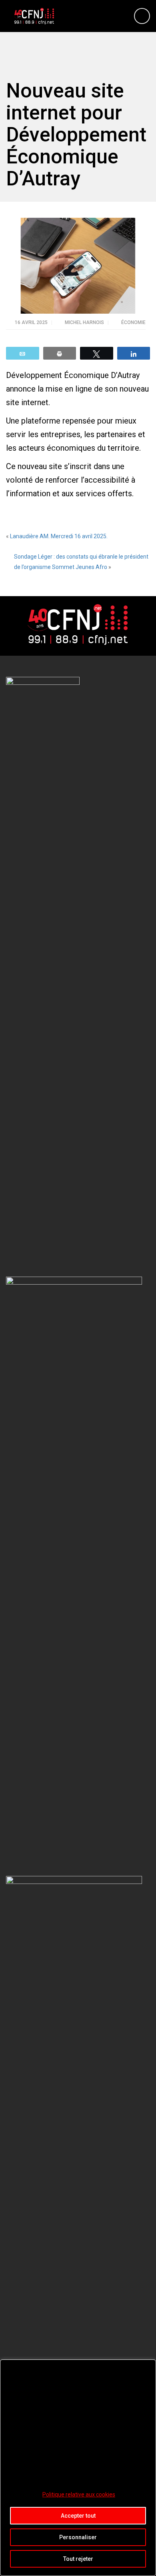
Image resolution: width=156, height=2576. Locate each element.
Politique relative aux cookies (79, 2494)
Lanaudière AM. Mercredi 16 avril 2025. (59, 536)
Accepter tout (78, 2516)
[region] (78, 2468)
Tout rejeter (78, 2559)
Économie (133, 322)
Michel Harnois (85, 322)
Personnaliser (78, 2537)
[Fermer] (148, 2366)
